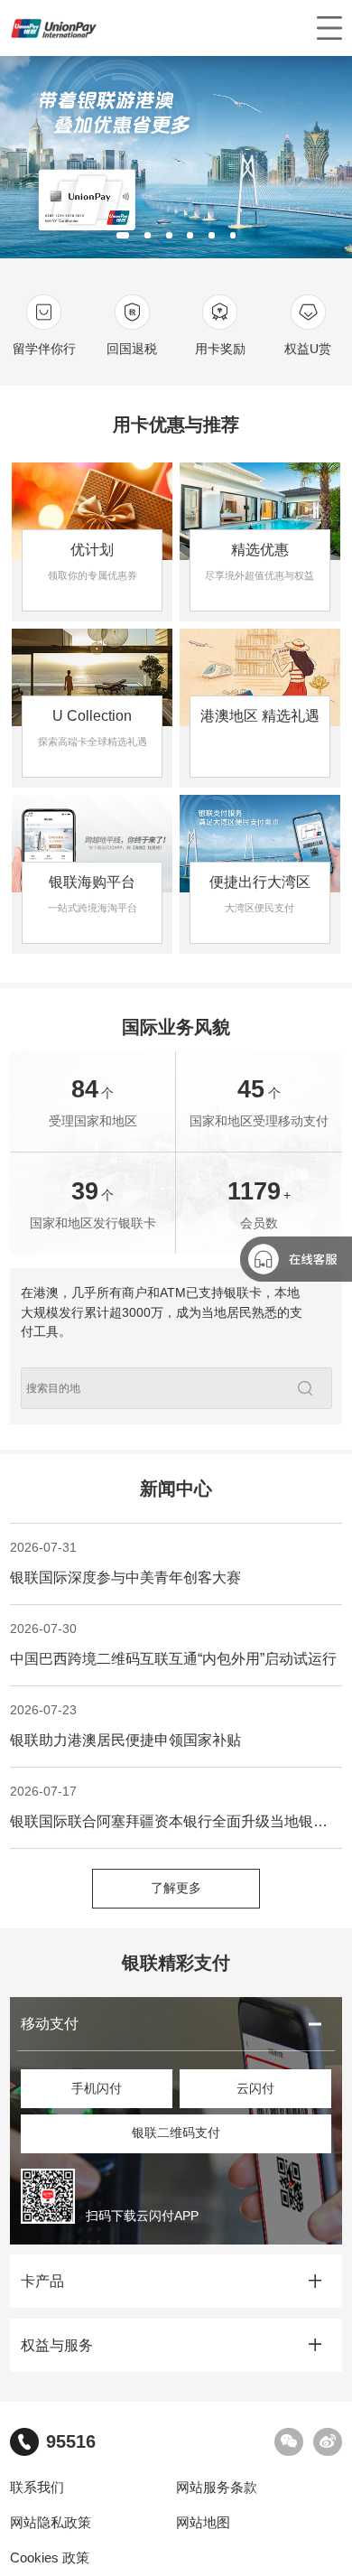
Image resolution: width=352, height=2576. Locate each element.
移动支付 (50, 2024)
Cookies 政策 (50, 2558)
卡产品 (42, 2281)
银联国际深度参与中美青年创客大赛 (125, 1563)
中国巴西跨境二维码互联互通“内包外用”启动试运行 (173, 1645)
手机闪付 (97, 2089)
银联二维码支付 (176, 2133)
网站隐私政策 (51, 2523)
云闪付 (255, 2089)
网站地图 (203, 2523)
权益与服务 (57, 2345)
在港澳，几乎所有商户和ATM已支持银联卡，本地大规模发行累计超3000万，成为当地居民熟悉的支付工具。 (162, 1312)
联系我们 (37, 2487)
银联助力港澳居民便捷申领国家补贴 (125, 1726)
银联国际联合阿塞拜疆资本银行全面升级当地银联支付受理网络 (176, 1807)
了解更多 (176, 1888)
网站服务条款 (217, 2487)
